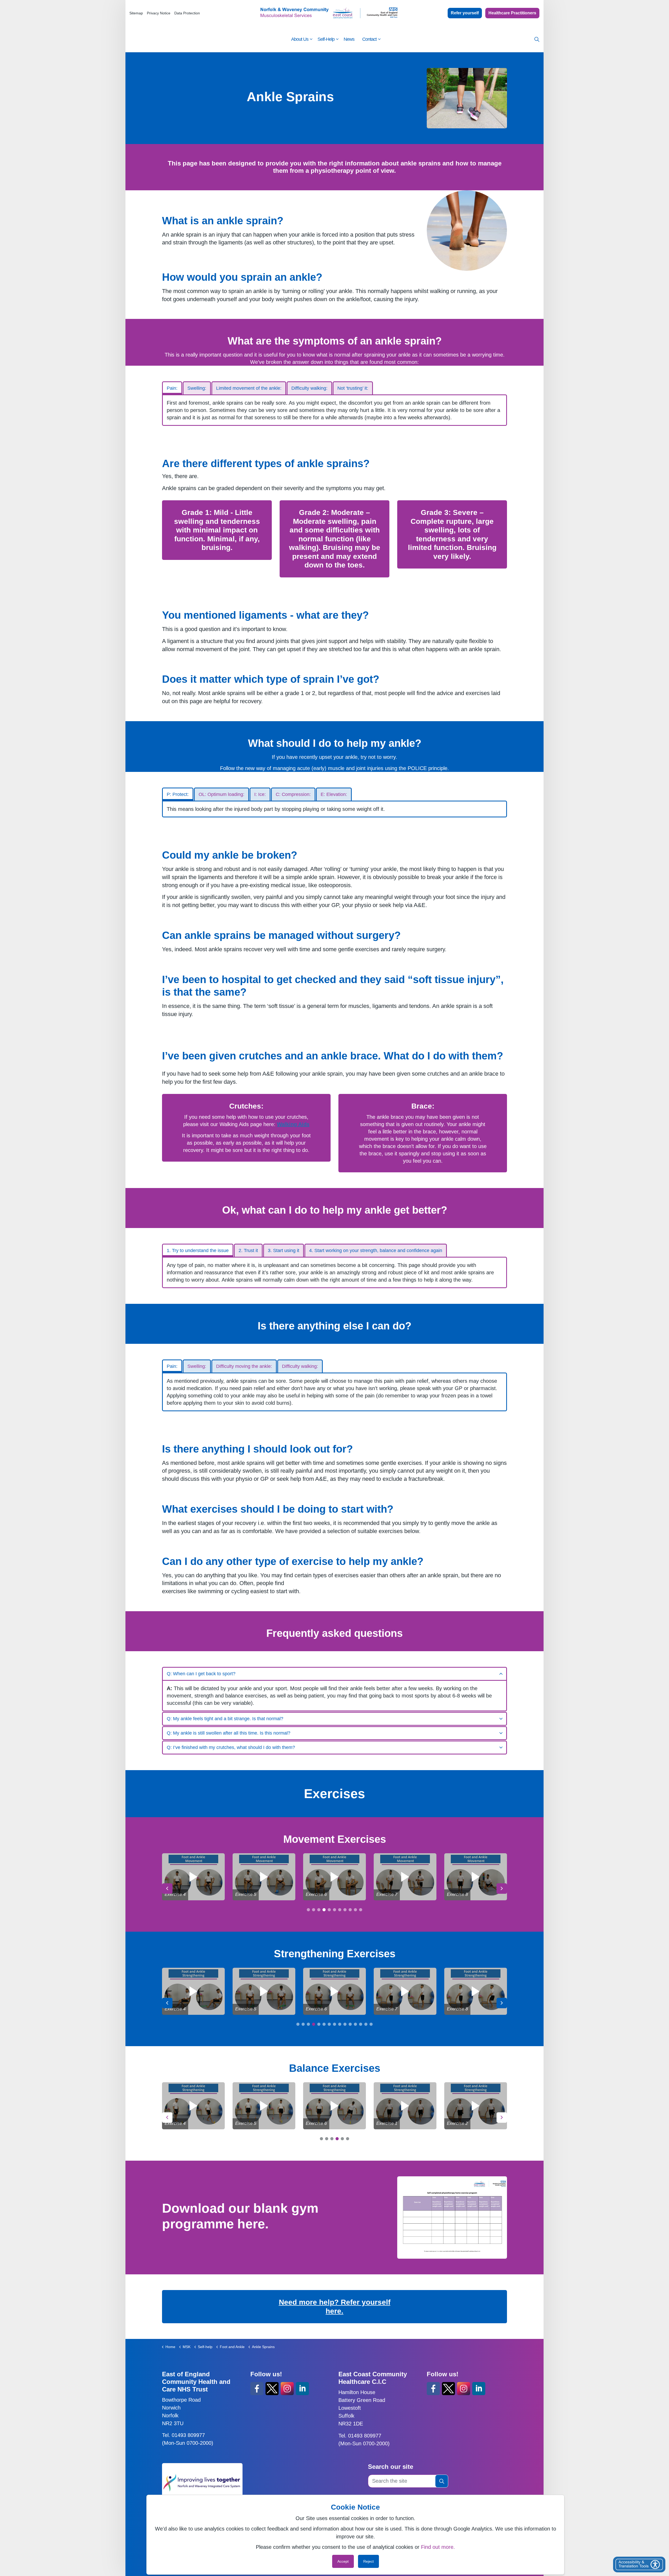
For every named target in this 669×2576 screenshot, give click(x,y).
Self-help (326, 39)
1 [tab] (308, 1910)
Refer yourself (465, 13)
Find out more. (438, 2547)
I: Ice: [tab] (260, 794)
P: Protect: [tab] (178, 794)
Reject (368, 2561)
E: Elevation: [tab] (334, 794)
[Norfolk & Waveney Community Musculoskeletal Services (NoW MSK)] (330, 13)
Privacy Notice (159, 13)
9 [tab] (350, 1910)
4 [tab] (324, 1910)
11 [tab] (361, 1910)
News (349, 39)
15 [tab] (371, 2024)
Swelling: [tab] (197, 388)
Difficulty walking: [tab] (309, 388)
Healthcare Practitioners (512, 13)
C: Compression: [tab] (293, 794)
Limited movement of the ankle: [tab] (249, 388)
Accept (343, 2561)
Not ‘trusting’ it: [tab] (353, 388)
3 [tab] (319, 1910)
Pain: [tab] (172, 388)
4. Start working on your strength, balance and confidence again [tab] (376, 1250)
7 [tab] (340, 1910)
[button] (442, 2481)
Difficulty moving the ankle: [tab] (244, 1366)
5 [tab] (329, 1910)
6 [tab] (334, 1910)
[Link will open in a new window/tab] (452, 2218)
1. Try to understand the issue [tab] (198, 1250)
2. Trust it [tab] (248, 1250)
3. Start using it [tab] (284, 1250)
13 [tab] (361, 2024)
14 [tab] (366, 2024)
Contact (369, 39)
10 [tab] (355, 1910)
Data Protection (187, 13)
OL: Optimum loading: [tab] (221, 794)
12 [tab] (355, 2024)
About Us (300, 39)
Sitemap (136, 13)
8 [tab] (345, 1910)
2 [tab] (314, 1910)
